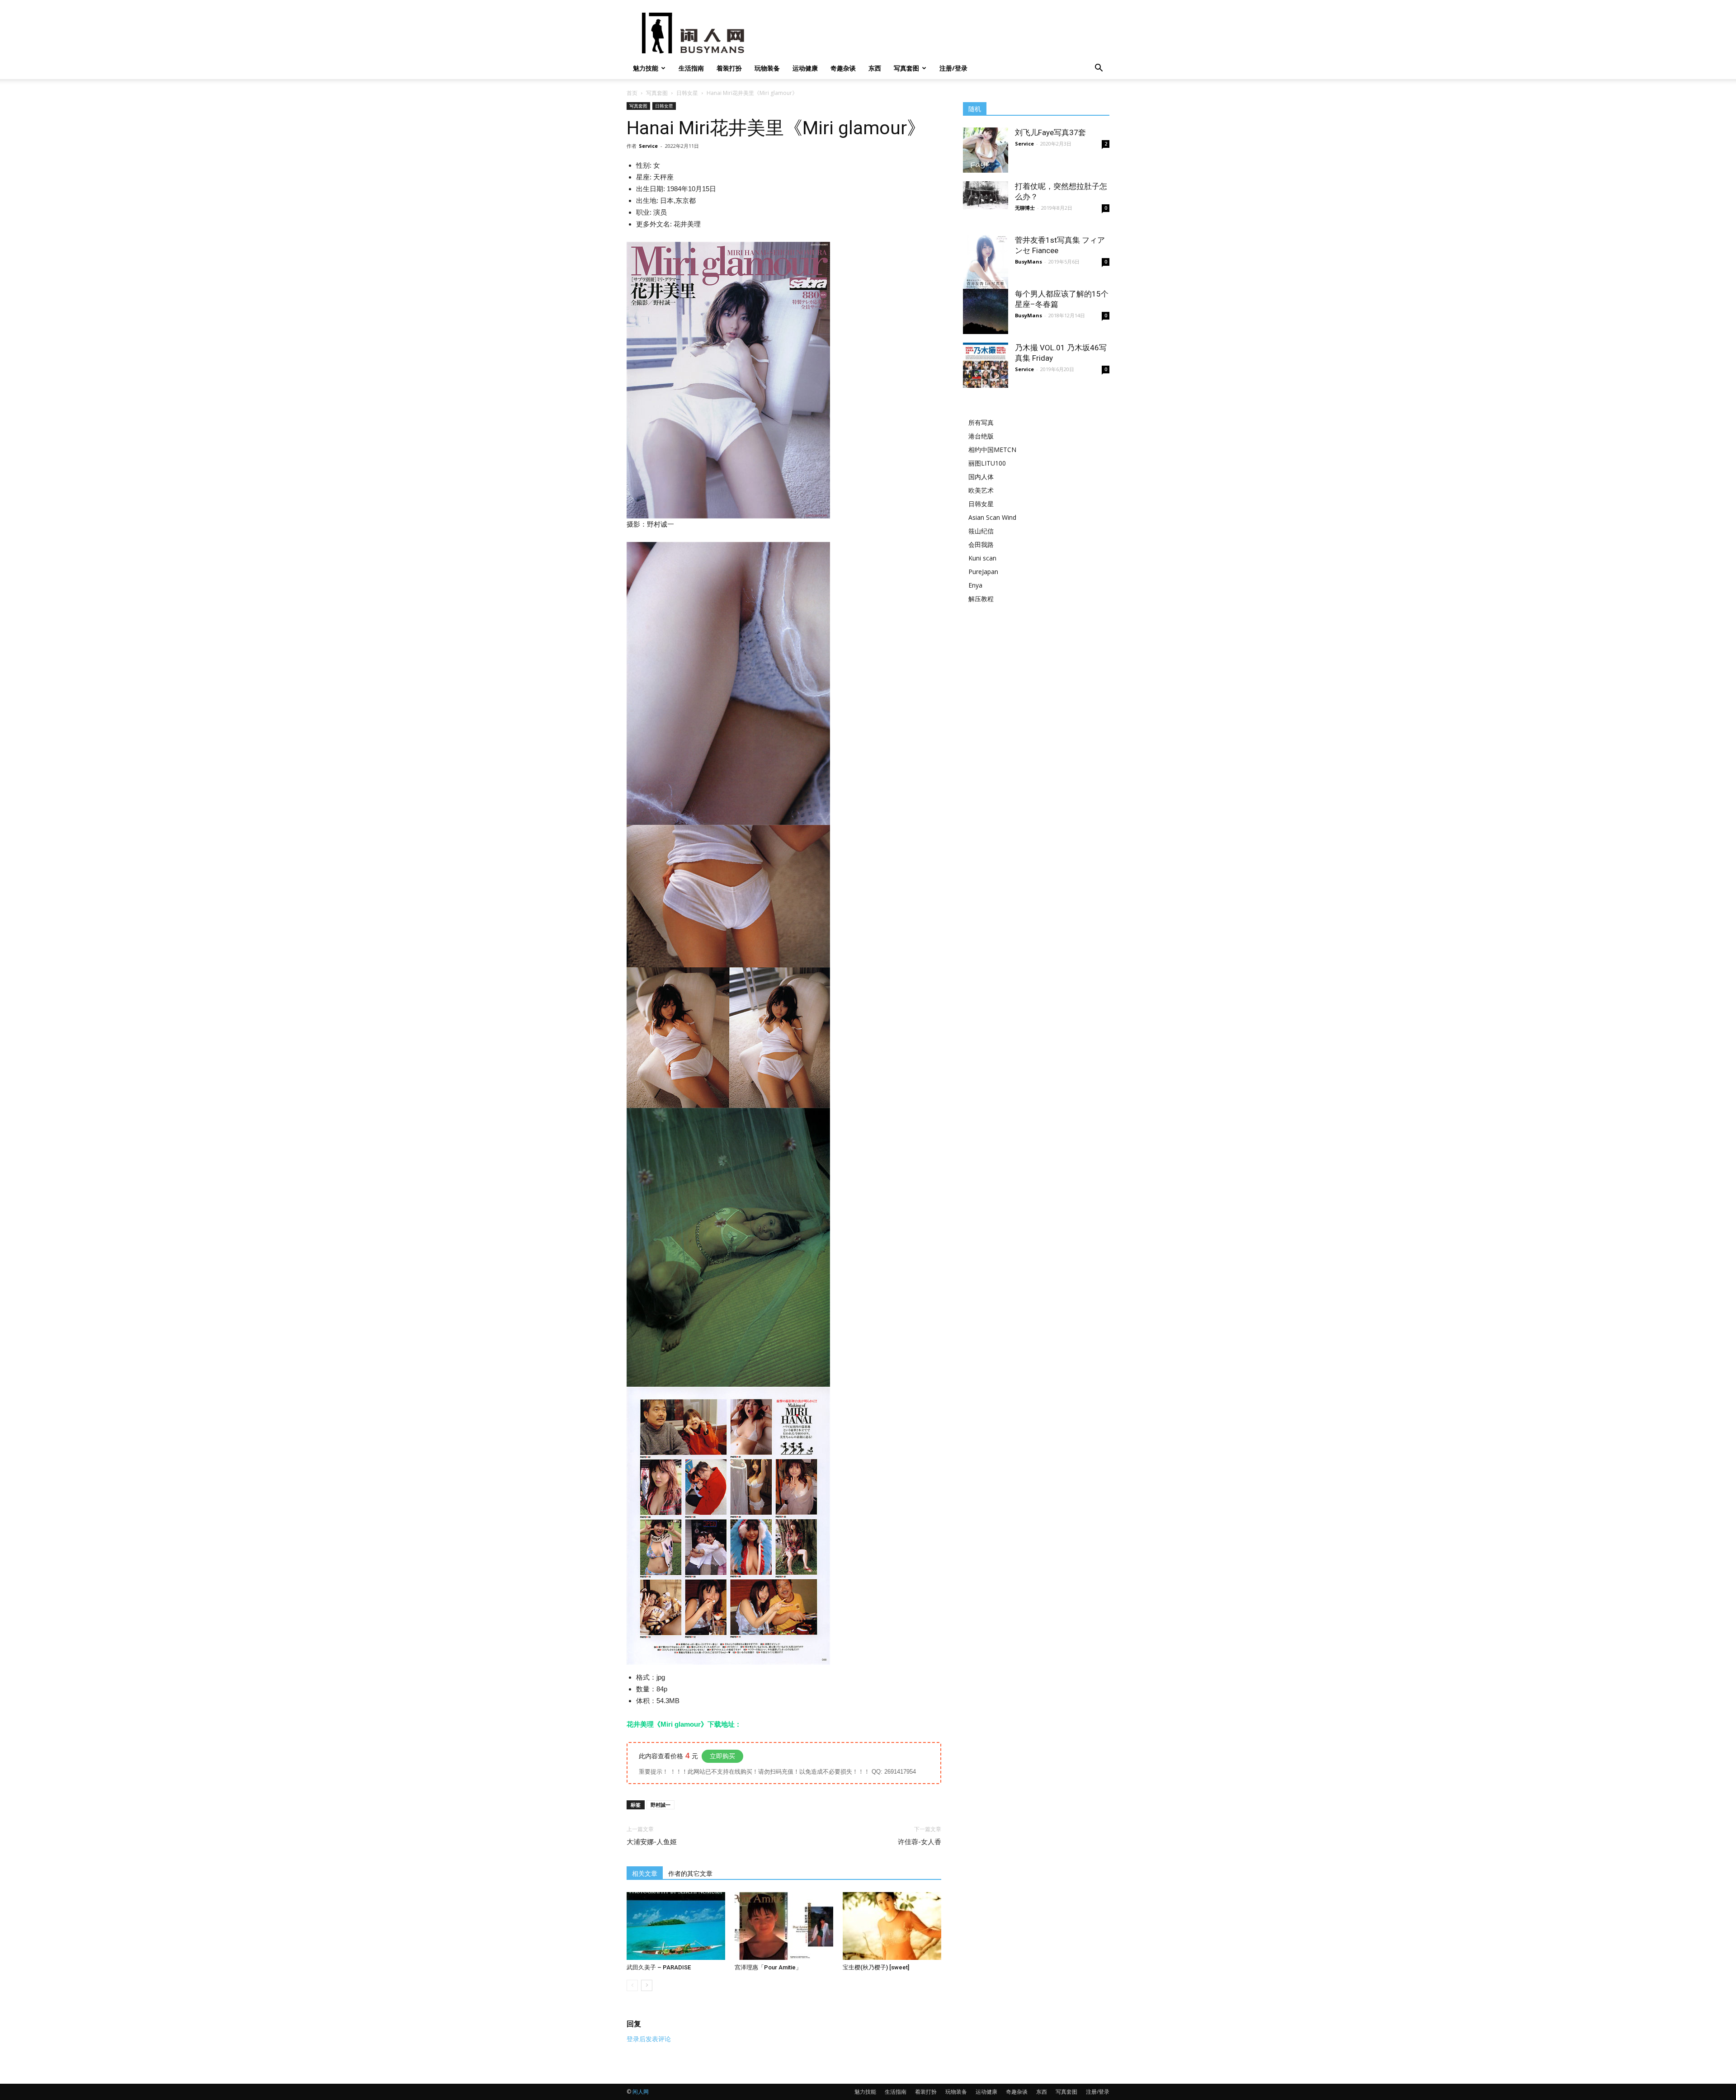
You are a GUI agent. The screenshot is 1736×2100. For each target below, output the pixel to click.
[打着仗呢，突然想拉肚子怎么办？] (986, 195)
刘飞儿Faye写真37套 (1050, 132)
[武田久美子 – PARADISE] (676, 1926)
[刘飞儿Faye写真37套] (986, 150)
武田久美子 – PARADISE (659, 1967)
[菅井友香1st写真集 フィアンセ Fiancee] (986, 265)
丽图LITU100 (987, 463)
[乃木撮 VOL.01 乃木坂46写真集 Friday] (986, 365)
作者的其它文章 (690, 1874)
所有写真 (981, 422)
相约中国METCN (992, 450)
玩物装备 (767, 68)
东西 (875, 68)
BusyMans (1028, 261)
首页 (632, 93)
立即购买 (722, 1756)
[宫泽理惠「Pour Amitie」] (784, 1926)
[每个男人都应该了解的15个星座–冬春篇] (986, 311)
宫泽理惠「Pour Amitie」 (768, 1967)
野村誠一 (660, 1805)
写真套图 (906, 68)
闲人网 (641, 2092)
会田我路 (981, 544)
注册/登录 (953, 68)
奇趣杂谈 (843, 68)
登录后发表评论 (649, 2039)
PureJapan (983, 572)
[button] (1099, 69)
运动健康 (805, 68)
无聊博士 (1025, 208)
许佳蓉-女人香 (920, 1842)
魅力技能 (646, 68)
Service (648, 146)
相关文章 (645, 1874)
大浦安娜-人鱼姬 (652, 1842)
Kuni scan (982, 558)
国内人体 (981, 477)
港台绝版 (981, 436)
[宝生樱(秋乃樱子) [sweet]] (892, 1926)
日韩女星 (687, 93)
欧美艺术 (981, 490)
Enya (975, 585)
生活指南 (691, 68)
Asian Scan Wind (992, 517)
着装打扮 (729, 68)
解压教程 (981, 599)
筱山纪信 (981, 531)
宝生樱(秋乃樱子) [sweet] (876, 1967)
